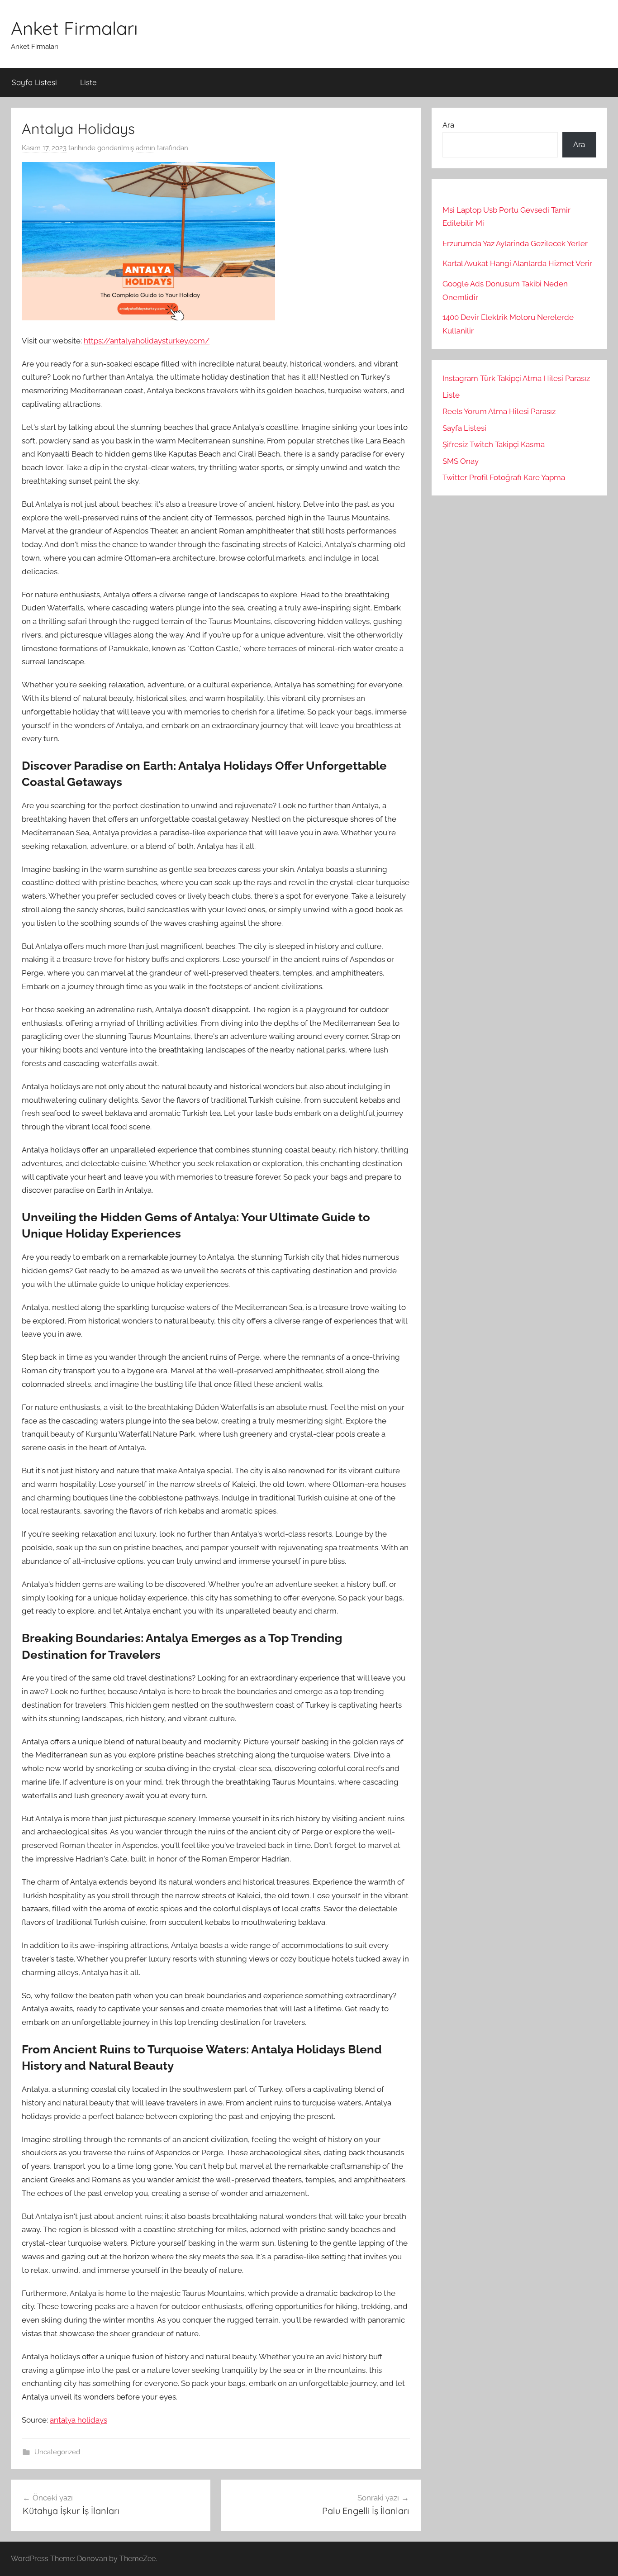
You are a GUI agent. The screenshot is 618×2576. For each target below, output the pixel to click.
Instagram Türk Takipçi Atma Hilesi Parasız (516, 378)
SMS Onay (461, 461)
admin (145, 148)
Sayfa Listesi (34, 82)
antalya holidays (78, 2420)
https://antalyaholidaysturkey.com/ (147, 341)
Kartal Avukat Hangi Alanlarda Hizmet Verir (517, 263)
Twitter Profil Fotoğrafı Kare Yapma (504, 477)
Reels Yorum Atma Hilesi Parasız (499, 411)
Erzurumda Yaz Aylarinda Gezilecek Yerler (515, 243)
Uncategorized (57, 2452)
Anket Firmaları (74, 28)
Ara (448, 125)
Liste (88, 82)
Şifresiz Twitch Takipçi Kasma (494, 444)
